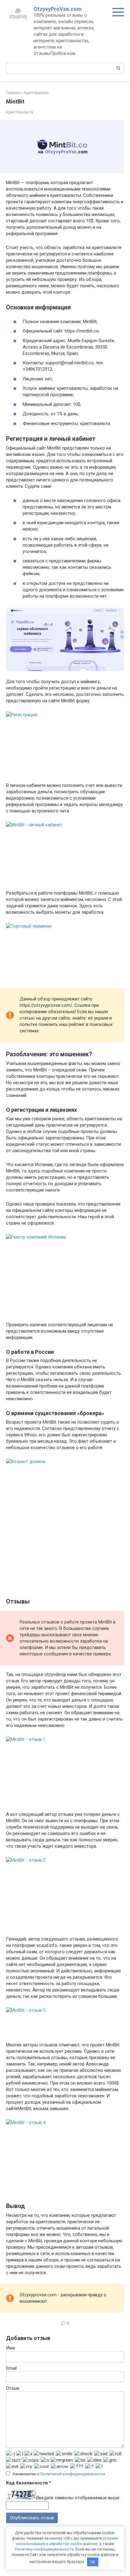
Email (11, 2368)
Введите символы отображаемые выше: (78, 2498)
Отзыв (13, 2388)
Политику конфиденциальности (44, 2549)
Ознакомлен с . (59, 2474)
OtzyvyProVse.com (58, 9)
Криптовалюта (19, 112)
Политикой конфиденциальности (73, 2474)
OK (93, 2562)
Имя (10, 2348)
